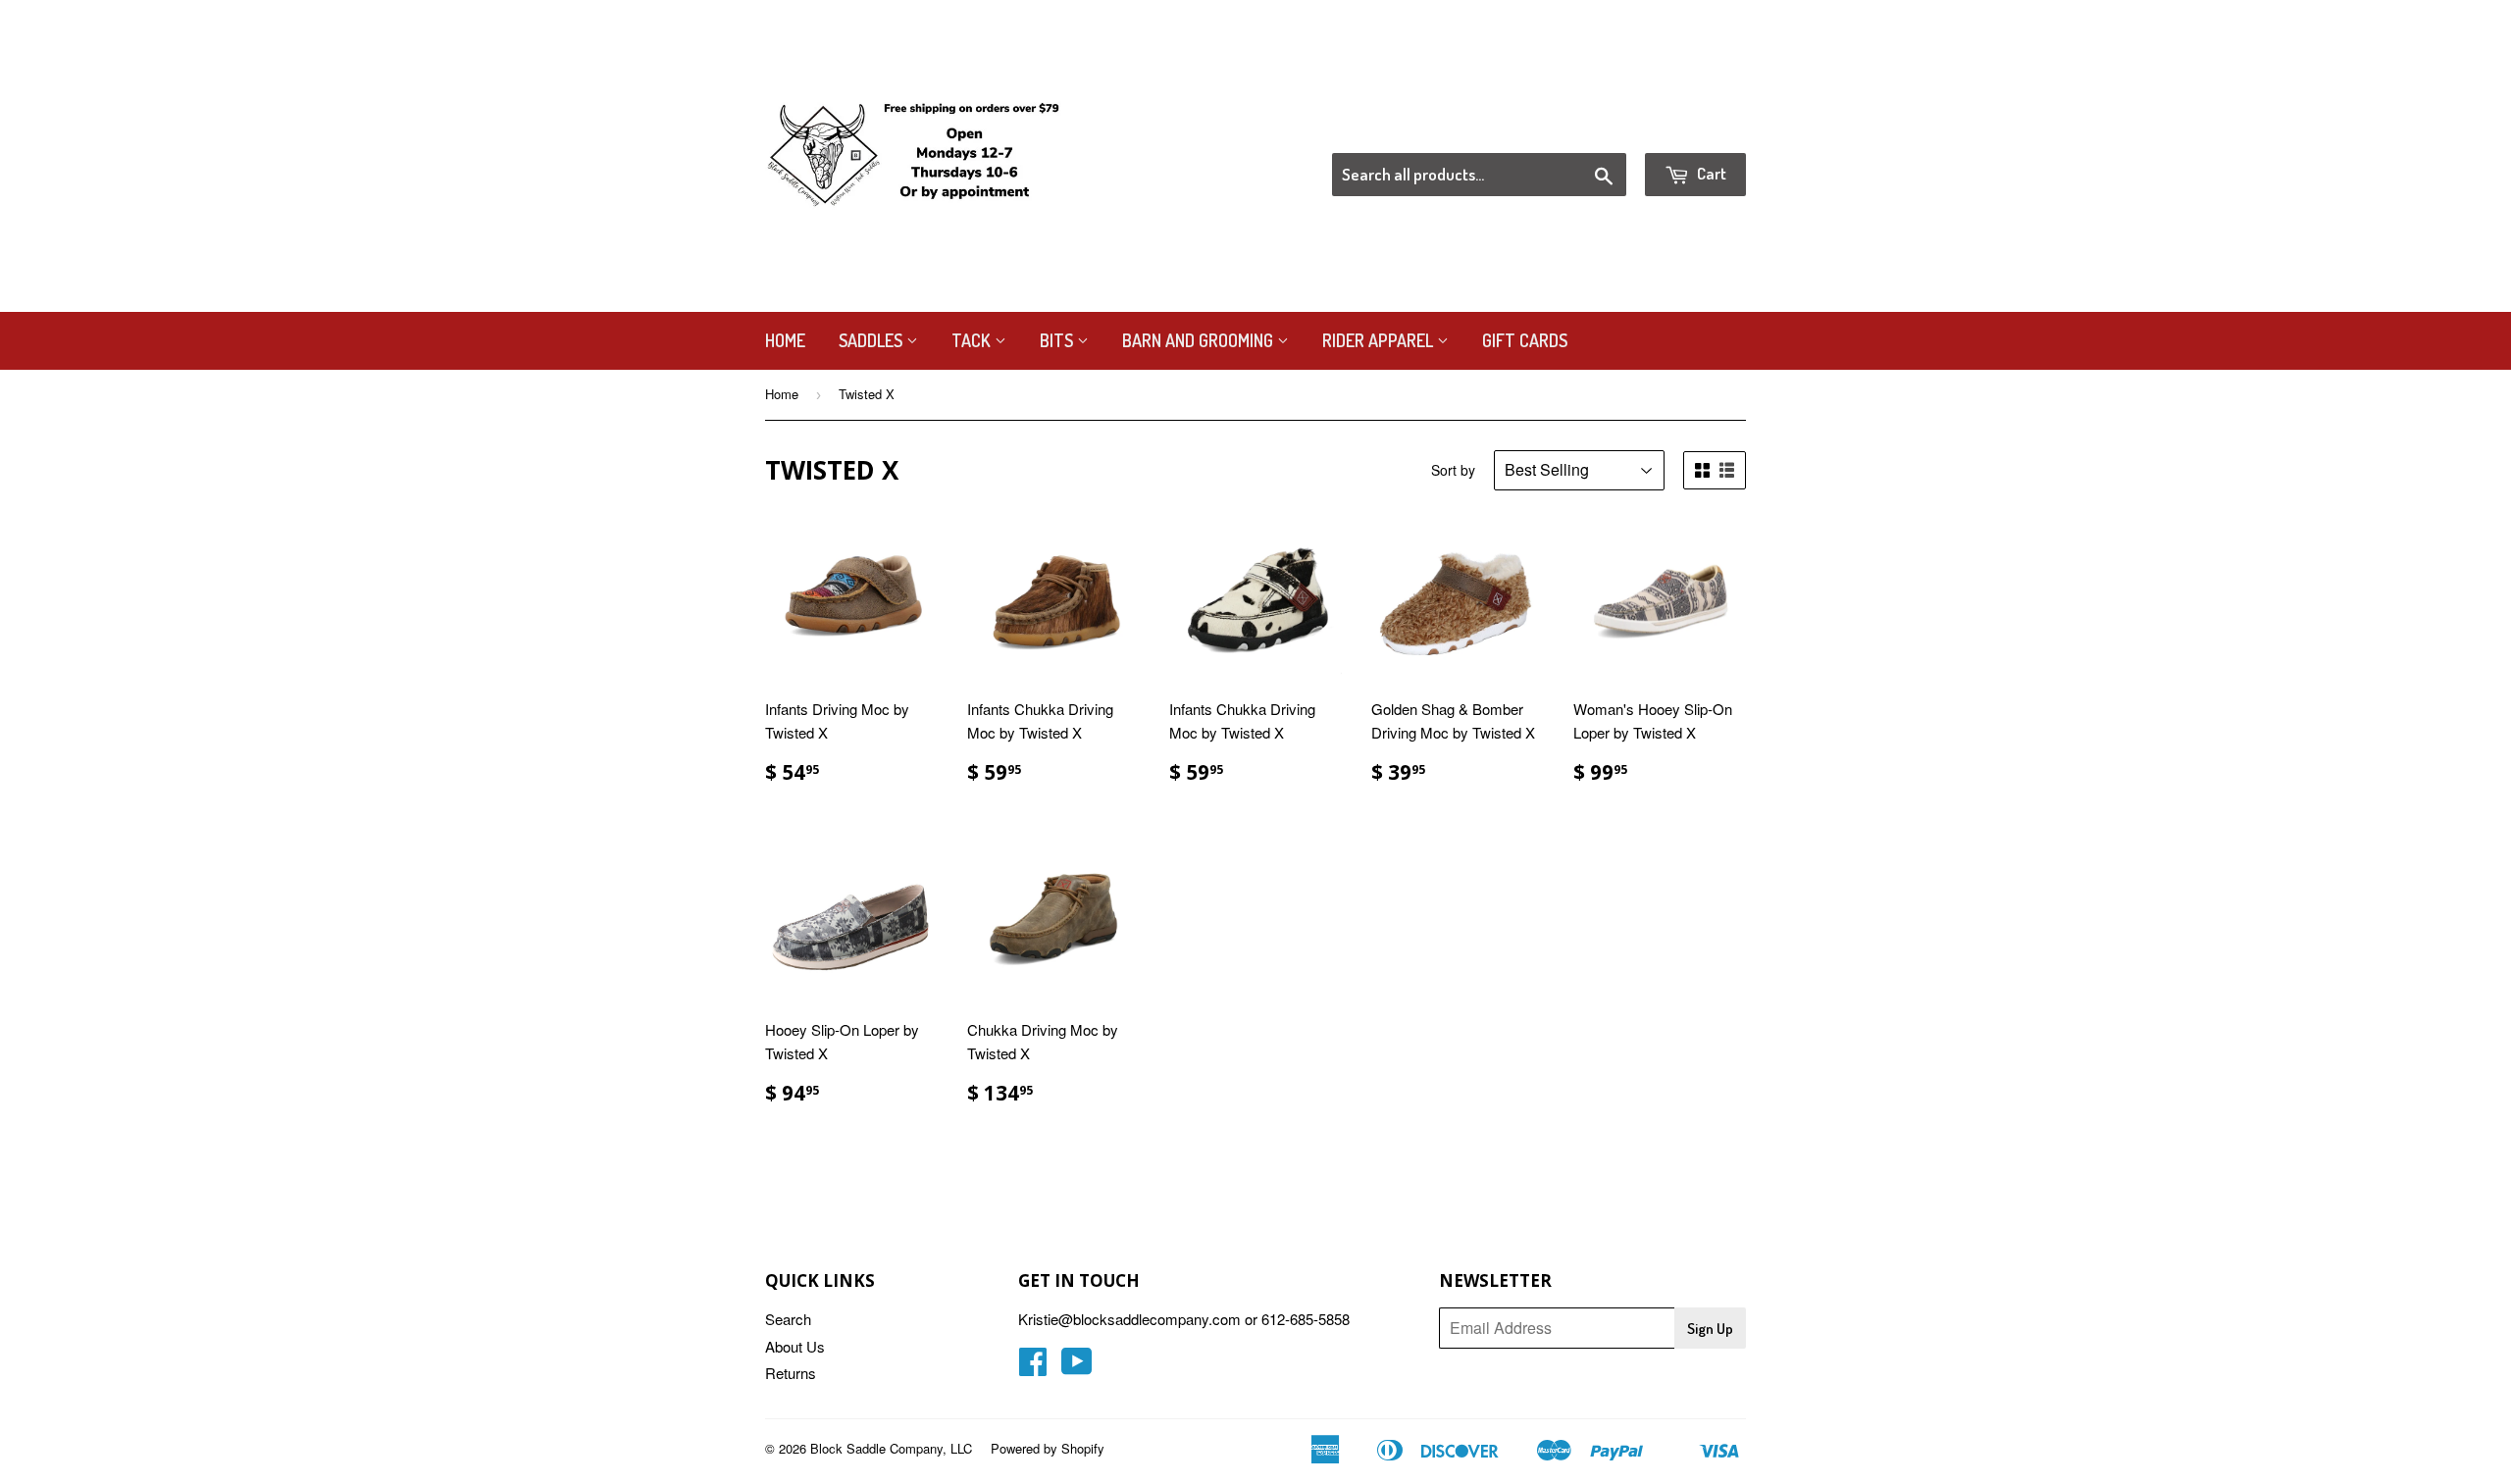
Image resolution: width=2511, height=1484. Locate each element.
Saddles (872, 340)
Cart (1710, 173)
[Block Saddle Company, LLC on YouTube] (1077, 1367)
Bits (1058, 340)
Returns (791, 1373)
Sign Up (1710, 1329)
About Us (795, 1346)
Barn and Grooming (1200, 340)
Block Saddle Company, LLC (891, 1448)
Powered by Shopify (1048, 1448)
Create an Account (1691, 128)
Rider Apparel (1380, 340)
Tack (973, 340)
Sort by (1453, 470)
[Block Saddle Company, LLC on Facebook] (1033, 1367)
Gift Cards (1525, 340)
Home (785, 340)
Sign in (1585, 128)
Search (788, 1319)
